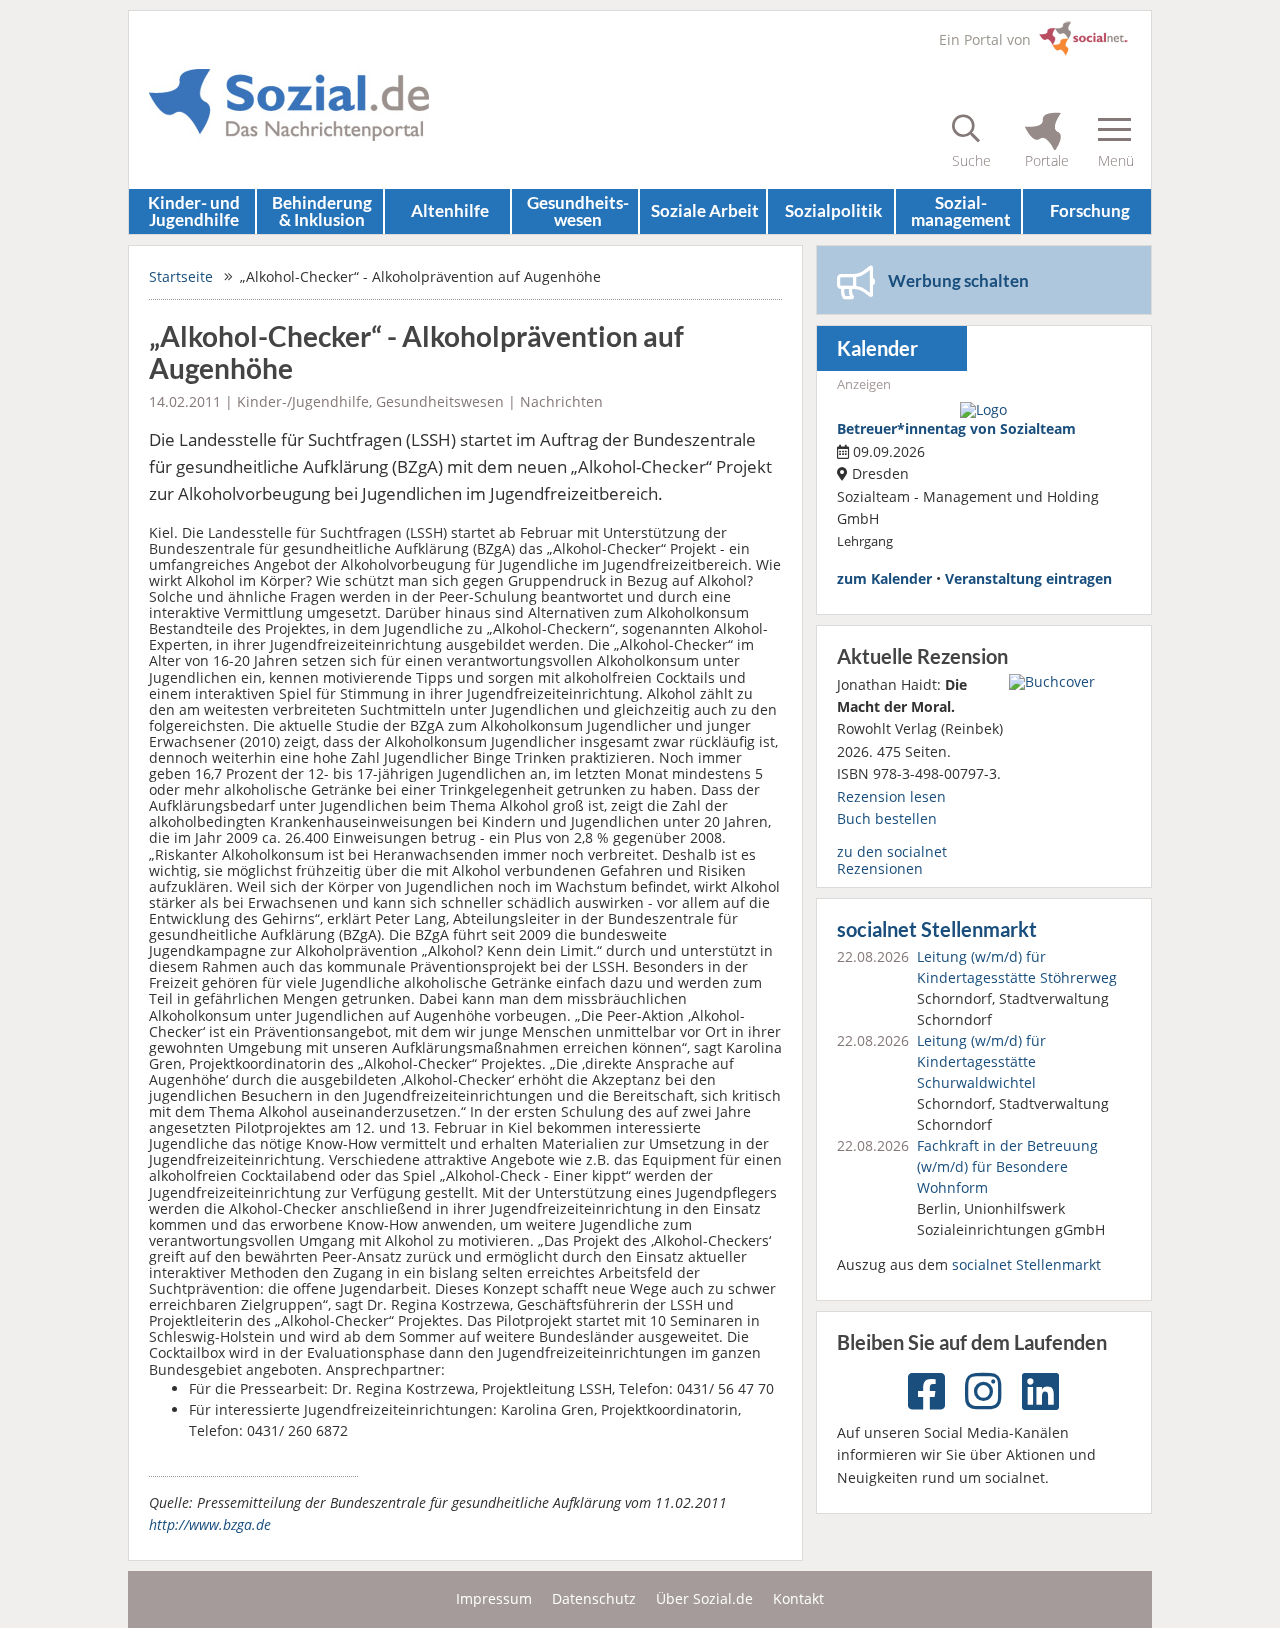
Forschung (1090, 210)
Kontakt (798, 1598)
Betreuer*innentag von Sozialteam (956, 428)
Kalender (877, 348)
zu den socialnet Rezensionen (892, 859)
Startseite (181, 276)
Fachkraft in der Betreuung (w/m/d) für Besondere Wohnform (1007, 1166)
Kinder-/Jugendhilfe (303, 401)
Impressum (494, 1598)
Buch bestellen (887, 818)
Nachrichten (561, 401)
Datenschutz (594, 1598)
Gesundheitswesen (440, 401)
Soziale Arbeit (705, 210)
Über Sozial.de (704, 1598)
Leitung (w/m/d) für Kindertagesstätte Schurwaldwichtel (981, 1061)
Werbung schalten (958, 280)
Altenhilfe (450, 210)
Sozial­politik (833, 210)
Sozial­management (961, 211)
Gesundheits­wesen (578, 211)
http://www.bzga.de (210, 1524)
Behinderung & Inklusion (322, 211)
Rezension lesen (891, 796)
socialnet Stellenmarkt (937, 929)
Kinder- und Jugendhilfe (194, 211)
